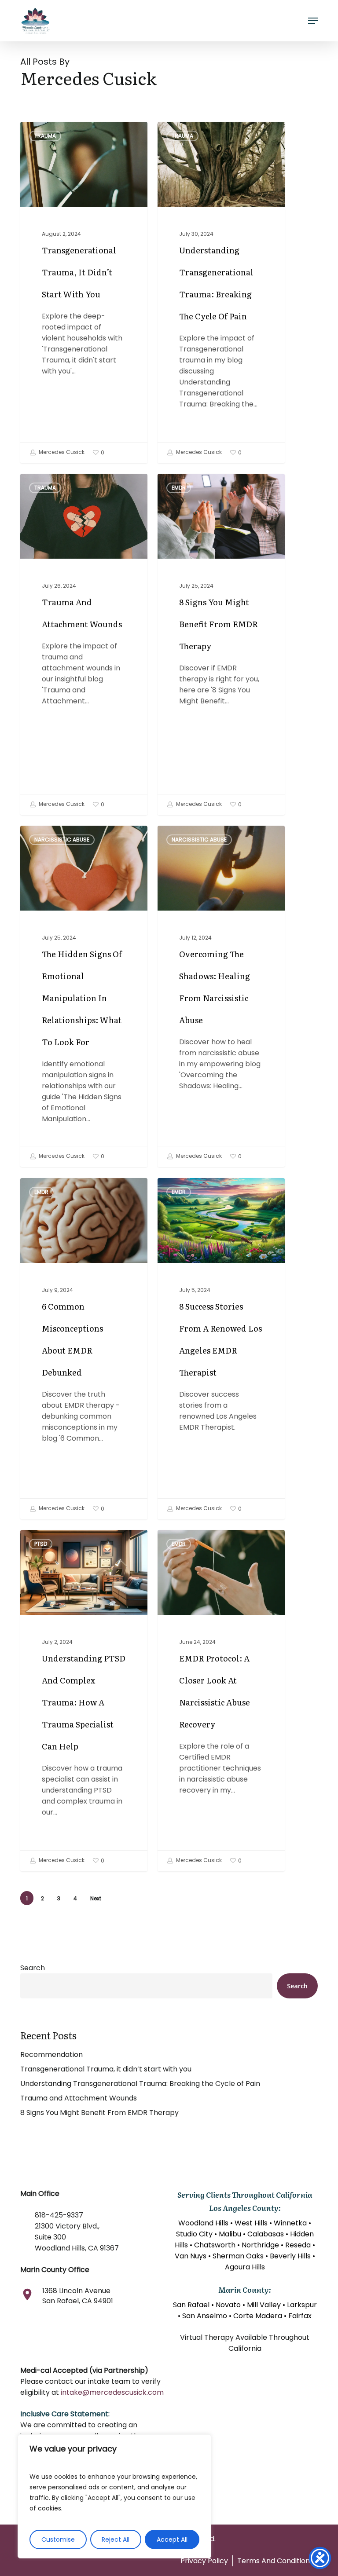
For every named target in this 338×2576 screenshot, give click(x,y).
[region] (114, 2496)
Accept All (172, 2539)
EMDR (179, 488)
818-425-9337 (59, 2215)
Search (33, 1968)
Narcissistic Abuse (62, 840)
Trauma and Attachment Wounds (79, 2098)
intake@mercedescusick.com (112, 2392)
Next (96, 1898)
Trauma (45, 136)
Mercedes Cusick (61, 452)
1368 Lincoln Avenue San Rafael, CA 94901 (78, 2296)
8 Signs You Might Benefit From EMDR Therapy (99, 2113)
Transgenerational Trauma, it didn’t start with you (106, 2069)
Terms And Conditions (275, 2561)
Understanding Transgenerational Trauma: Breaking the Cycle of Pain (140, 2084)
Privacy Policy (204, 2561)
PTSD (41, 1544)
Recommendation (51, 2055)
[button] (313, 21)
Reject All (116, 2539)
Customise (58, 2539)
